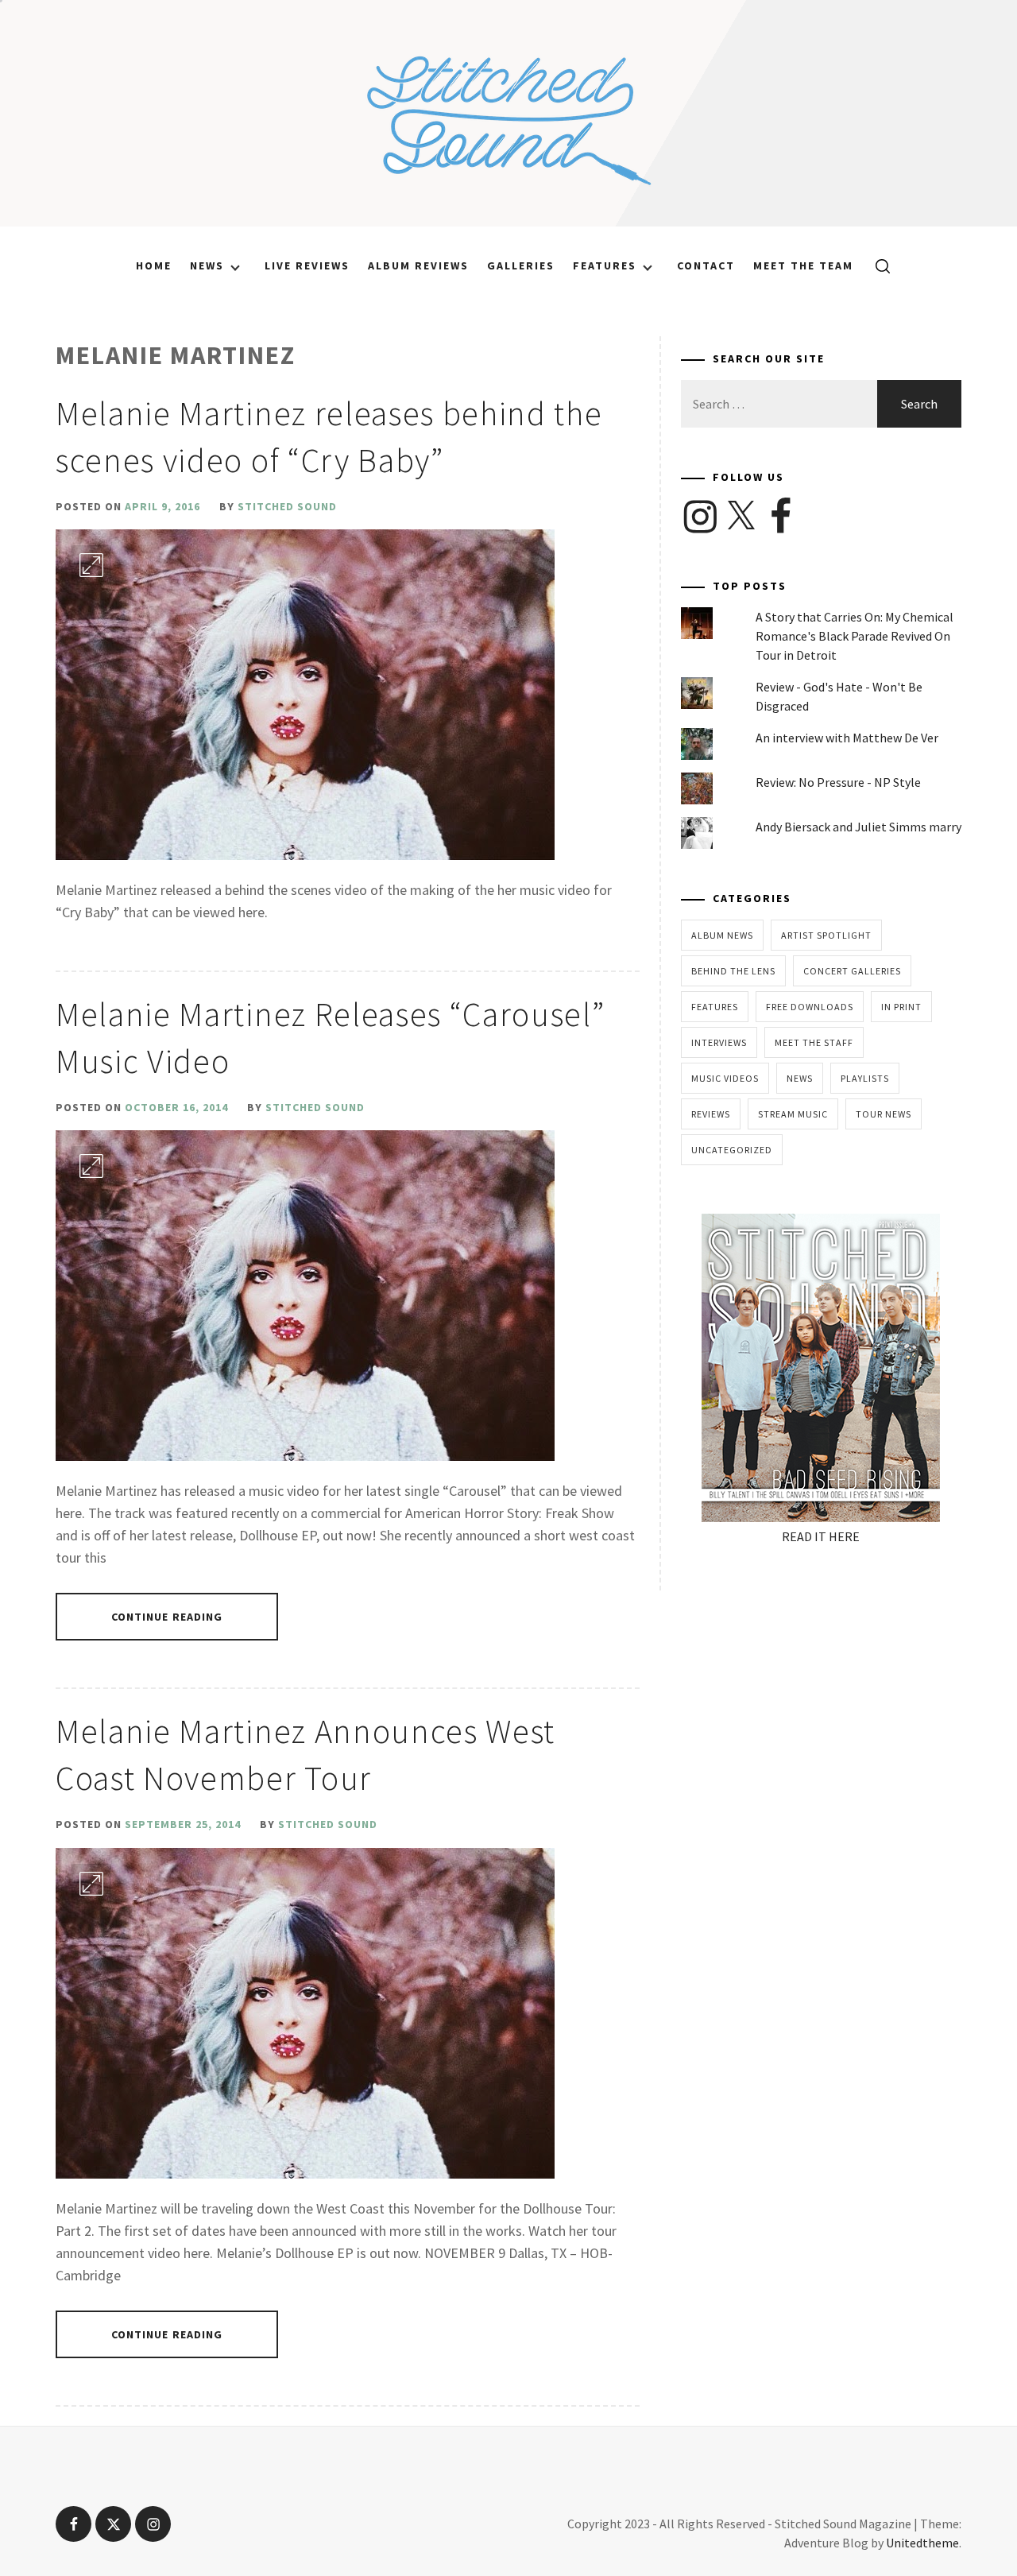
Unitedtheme (922, 2543)
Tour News (884, 1114)
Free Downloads (810, 1007)
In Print (901, 1007)
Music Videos (725, 1078)
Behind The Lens (733, 971)
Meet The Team (803, 265)
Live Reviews (307, 265)
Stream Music (793, 1114)
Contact (706, 265)
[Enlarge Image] (91, 565)
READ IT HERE (821, 1536)
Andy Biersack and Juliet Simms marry (858, 827)
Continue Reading (167, 1617)
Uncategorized (732, 1150)
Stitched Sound (287, 506)
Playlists (865, 1078)
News (207, 265)
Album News (722, 935)
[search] (877, 265)
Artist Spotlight (826, 935)
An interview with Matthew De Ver (847, 738)
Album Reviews (418, 265)
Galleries (521, 265)
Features (605, 265)
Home (154, 265)
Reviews (711, 1114)
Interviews (719, 1042)
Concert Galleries (852, 971)
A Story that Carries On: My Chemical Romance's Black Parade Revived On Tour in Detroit (855, 636)
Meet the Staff (814, 1042)
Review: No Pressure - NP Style (838, 782)
